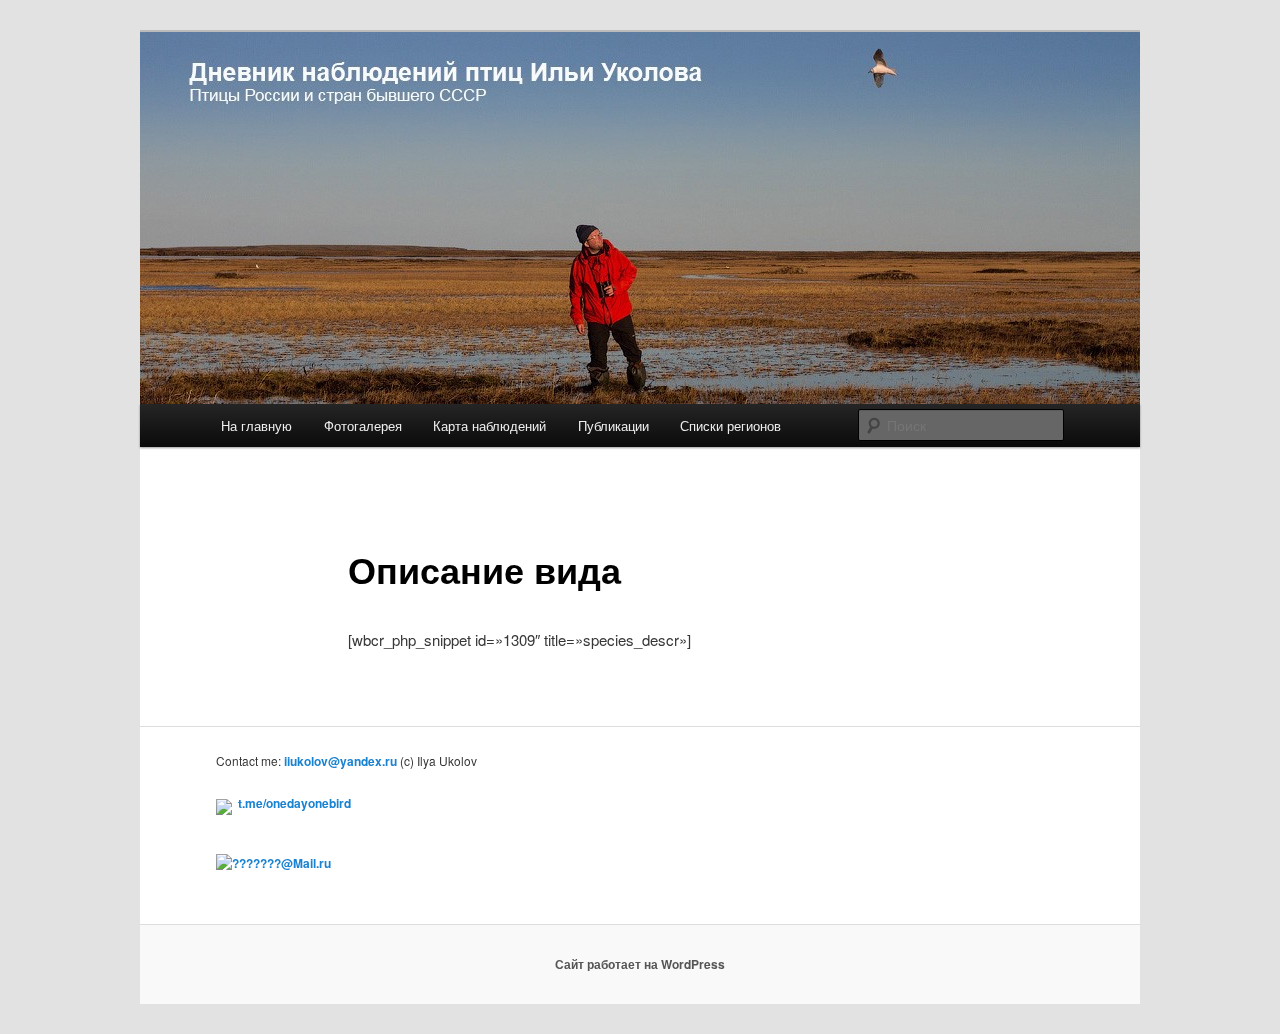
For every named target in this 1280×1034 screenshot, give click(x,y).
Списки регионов (730, 425)
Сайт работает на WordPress (640, 964)
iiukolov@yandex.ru (340, 761)
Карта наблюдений (489, 425)
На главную (256, 425)
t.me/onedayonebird (294, 803)
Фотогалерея (363, 425)
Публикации (613, 425)
